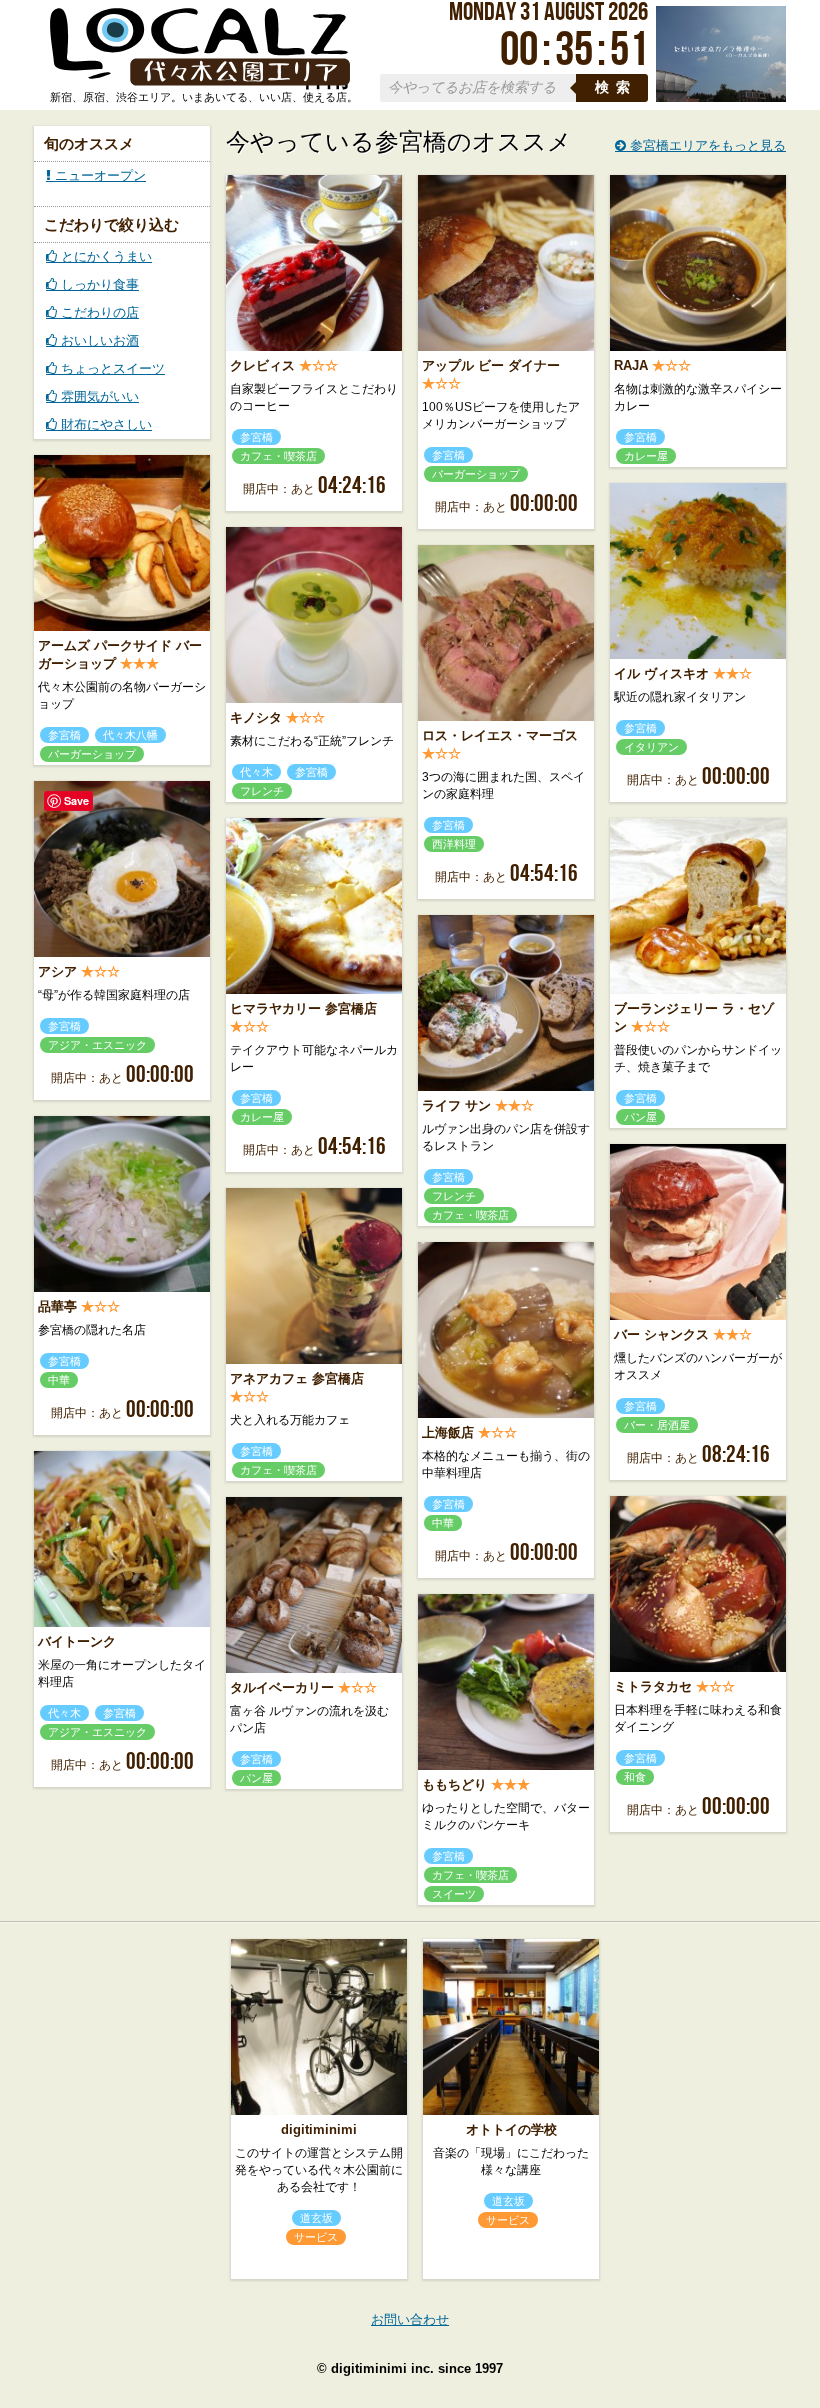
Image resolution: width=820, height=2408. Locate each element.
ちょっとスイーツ (111, 368)
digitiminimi (319, 2129)
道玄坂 (316, 2218)
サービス (316, 2237)
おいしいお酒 (98, 340)
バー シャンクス (661, 1334)
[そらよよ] (721, 97)
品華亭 (57, 1306)
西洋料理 (454, 844)
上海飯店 (448, 1432)
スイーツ (454, 1894)
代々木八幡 (130, 735)
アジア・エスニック (97, 1045)
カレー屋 (646, 456)
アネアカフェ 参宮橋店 (297, 1378)
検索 (616, 87)
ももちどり (454, 1784)
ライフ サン (456, 1105)
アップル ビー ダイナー (491, 365)
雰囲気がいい (98, 396)
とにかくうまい (104, 256)
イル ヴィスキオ (661, 673)
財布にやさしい (104, 424)
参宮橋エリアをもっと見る (706, 145)
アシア (57, 971)
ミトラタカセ (653, 1686)
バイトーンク (77, 1641)
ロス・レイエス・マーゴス (500, 735)
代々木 (256, 772)
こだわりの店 (98, 312)
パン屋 (640, 1117)
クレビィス (262, 365)
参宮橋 (256, 437)
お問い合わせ (410, 2319)
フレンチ (262, 791)
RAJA (631, 365)
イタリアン (651, 747)
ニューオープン (98, 175)
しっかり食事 (98, 284)
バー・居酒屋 (657, 1425)
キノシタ (256, 717)
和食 (635, 1777)
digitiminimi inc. (382, 2368)
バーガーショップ (476, 474)
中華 (59, 1380)
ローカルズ (200, 48)
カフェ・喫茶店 (278, 456)
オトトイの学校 (511, 2129)
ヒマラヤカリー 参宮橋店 (303, 1008)
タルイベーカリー (282, 1687)
